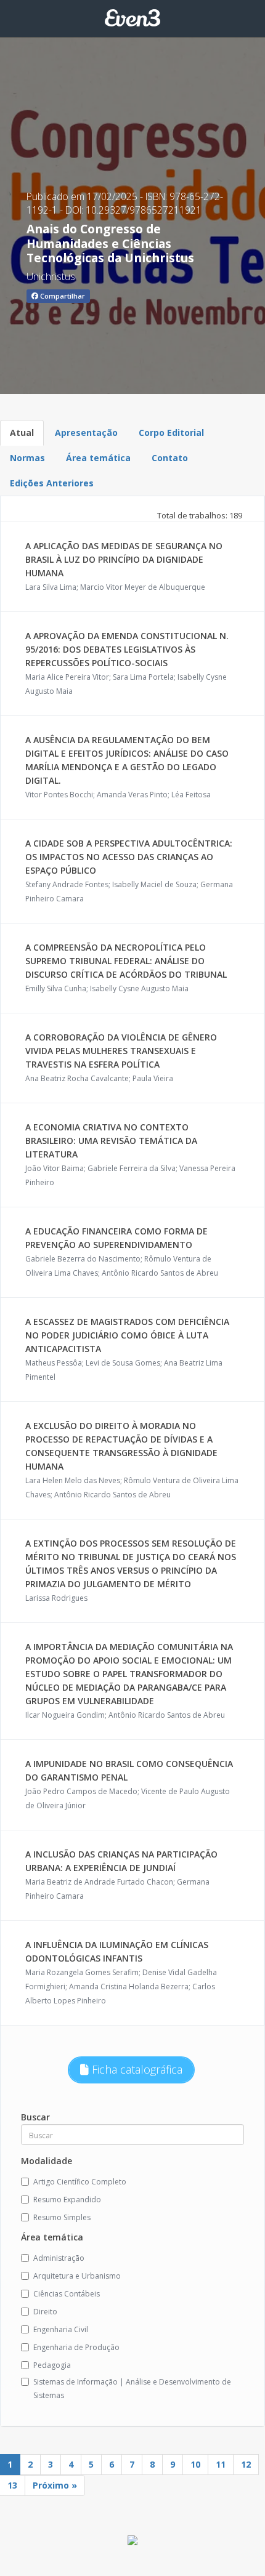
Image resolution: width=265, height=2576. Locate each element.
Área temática (98, 458)
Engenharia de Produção (76, 2347)
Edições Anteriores (52, 483)
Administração (59, 2258)
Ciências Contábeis (67, 2294)
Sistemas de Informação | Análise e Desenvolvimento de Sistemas (132, 2389)
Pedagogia (52, 2365)
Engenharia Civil (61, 2329)
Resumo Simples (62, 2217)
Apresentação (86, 433)
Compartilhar (62, 296)
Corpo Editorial (171, 433)
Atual (22, 433)
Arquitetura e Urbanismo (77, 2276)
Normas (27, 458)
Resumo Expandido (67, 2200)
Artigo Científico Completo (80, 2182)
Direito (45, 2312)
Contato (170, 458)
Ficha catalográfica (136, 2069)
